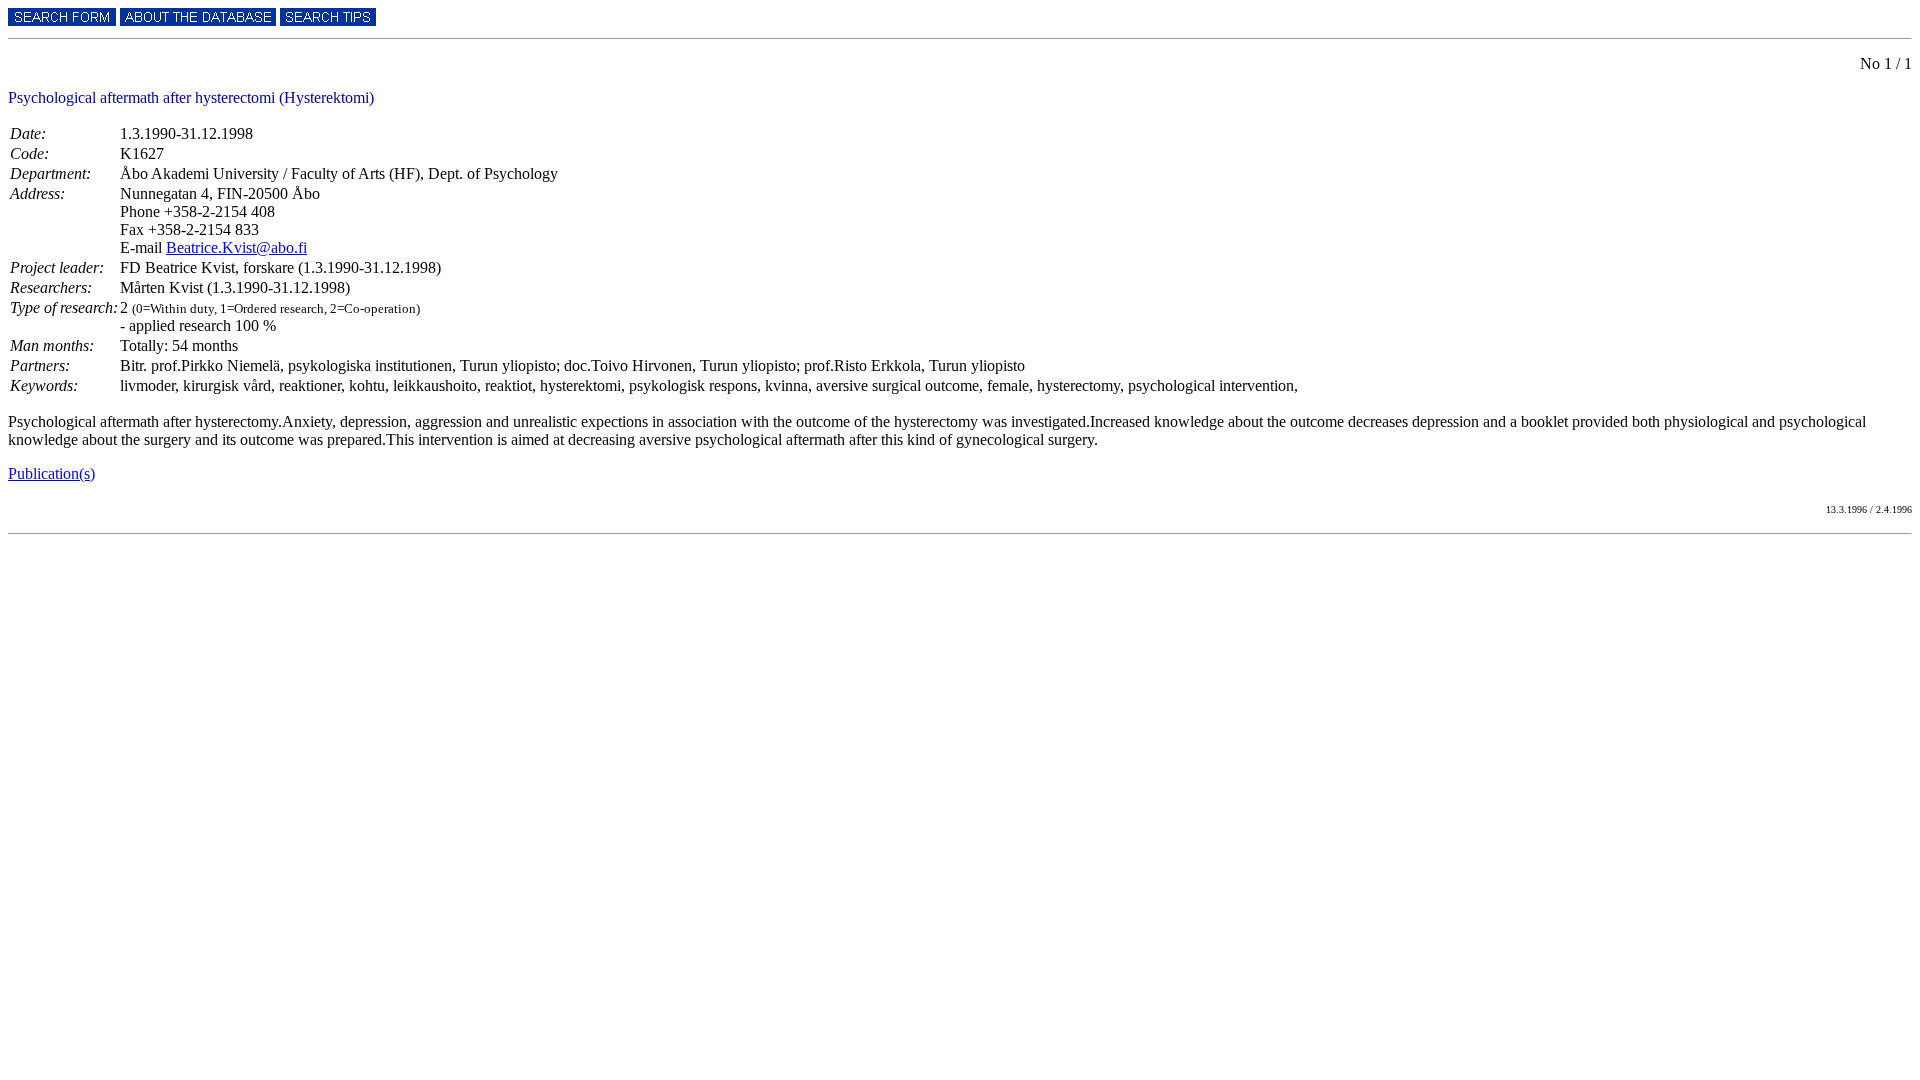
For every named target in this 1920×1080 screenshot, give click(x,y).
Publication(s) (51, 473)
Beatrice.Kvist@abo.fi (236, 247)
